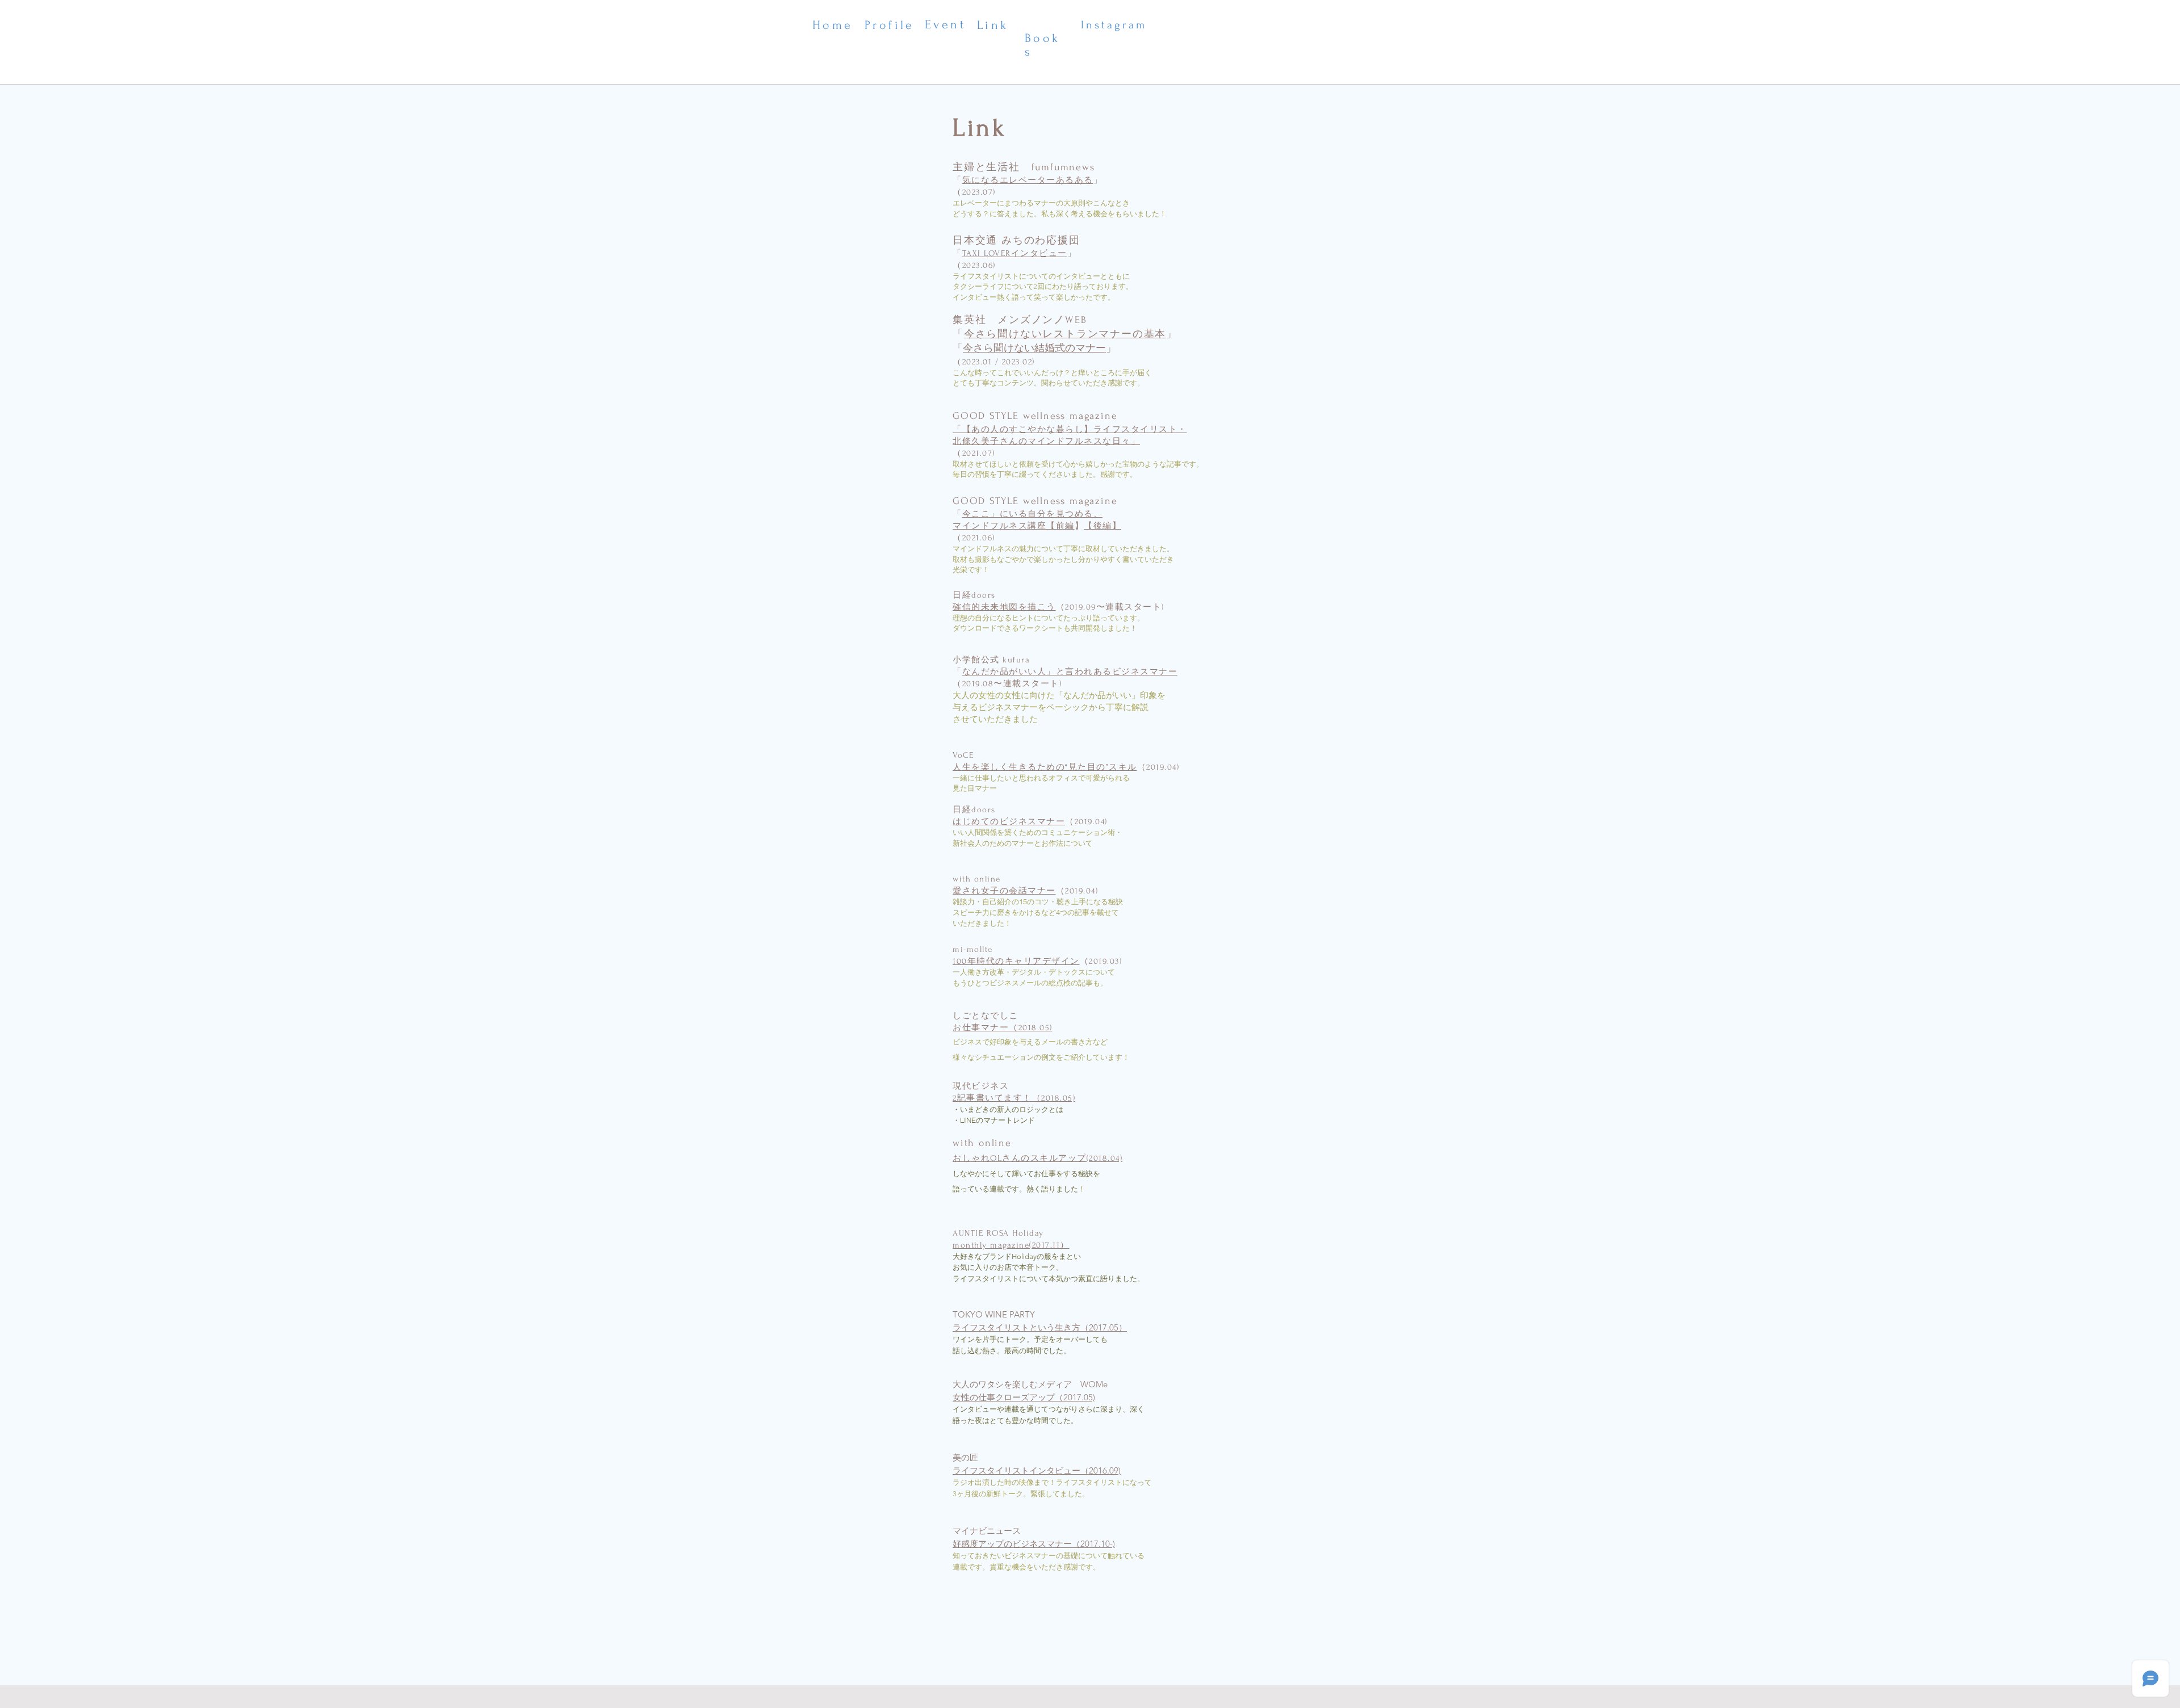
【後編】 (1102, 526)
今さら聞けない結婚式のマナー (1034, 348)
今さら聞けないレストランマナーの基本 (1065, 334)
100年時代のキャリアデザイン (1016, 961)
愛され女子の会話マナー (1004, 891)
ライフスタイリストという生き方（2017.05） (1040, 1327)
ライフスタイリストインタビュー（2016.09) (1037, 1470)
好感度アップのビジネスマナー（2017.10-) (1034, 1544)
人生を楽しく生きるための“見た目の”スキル (1045, 767)
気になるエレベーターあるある (1028, 180)
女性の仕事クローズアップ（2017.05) (1024, 1397)
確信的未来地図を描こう (1004, 607)
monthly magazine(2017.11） (1011, 1245)
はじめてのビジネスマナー (1009, 822)
